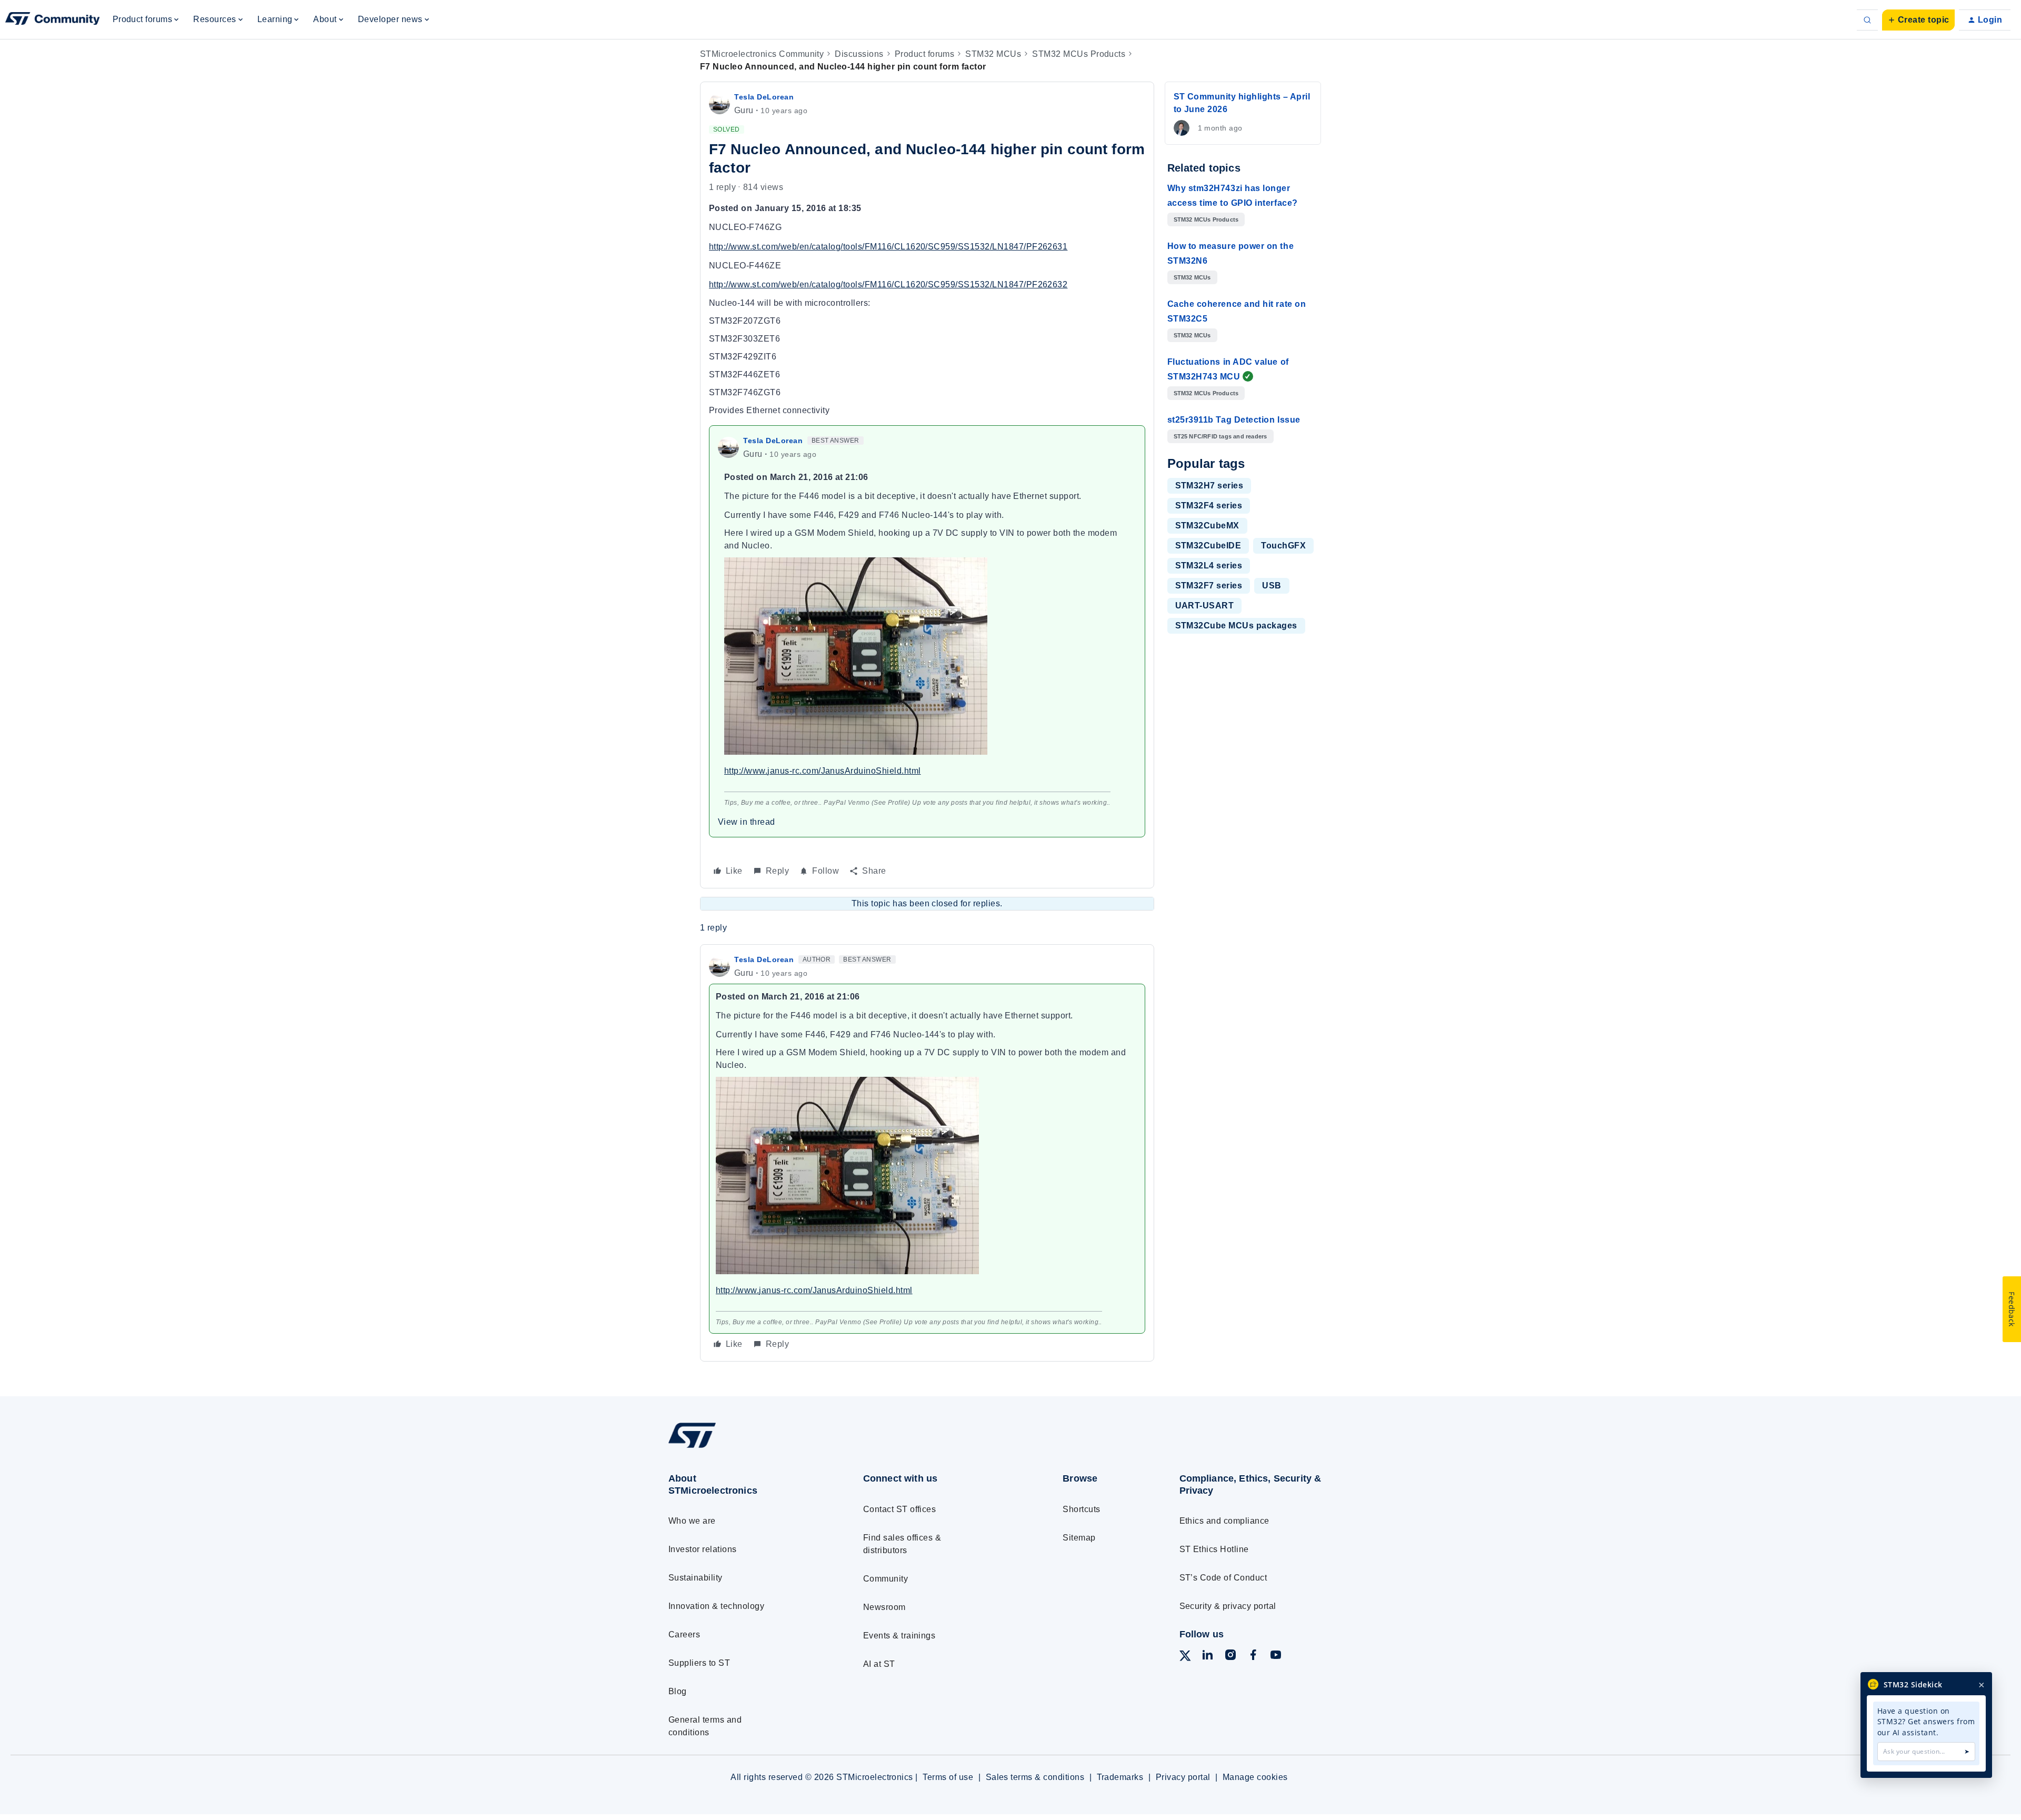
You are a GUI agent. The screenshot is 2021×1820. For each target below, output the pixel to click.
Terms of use (948, 1777)
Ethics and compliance (1224, 1521)
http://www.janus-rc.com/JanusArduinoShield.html (823, 771)
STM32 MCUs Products (1079, 54)
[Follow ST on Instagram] (1230, 1657)
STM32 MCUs (993, 54)
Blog (678, 1691)
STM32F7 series (1209, 586)
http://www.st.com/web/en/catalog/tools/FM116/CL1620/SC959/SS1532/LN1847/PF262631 (888, 247)
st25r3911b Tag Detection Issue (1234, 420)
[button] (1918, 20)
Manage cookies (1255, 1777)
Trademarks (1120, 1777)
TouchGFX (1283, 546)
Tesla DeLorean (764, 97)
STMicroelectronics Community (762, 54)
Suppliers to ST (699, 1663)
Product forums (925, 54)
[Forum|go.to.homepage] (53, 20)
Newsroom (884, 1607)
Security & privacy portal (1228, 1606)
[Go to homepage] (746, 1448)
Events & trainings (899, 1636)
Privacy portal (1183, 1777)
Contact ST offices (900, 1509)
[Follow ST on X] (1185, 1658)
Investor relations (703, 1549)
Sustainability (696, 1578)
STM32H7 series (1209, 486)
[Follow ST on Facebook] (1253, 1657)
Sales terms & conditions (1035, 1777)
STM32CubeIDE (1208, 546)
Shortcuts (1081, 1509)
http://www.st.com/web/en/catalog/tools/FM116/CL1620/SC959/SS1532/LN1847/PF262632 (888, 284)
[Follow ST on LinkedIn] (1207, 1657)
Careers (684, 1634)
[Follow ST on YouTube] (1276, 1657)
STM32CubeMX (1207, 526)
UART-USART (1205, 606)
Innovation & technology (716, 1606)
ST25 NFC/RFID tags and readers (1220, 436)
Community (886, 1579)
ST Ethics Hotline (1214, 1549)
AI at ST (879, 1664)
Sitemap (1079, 1538)
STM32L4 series (1209, 566)
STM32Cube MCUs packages (1236, 626)
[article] (927, 1153)
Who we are (692, 1521)
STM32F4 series (1209, 506)
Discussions (859, 54)
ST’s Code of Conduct (1223, 1578)
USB (1272, 586)
